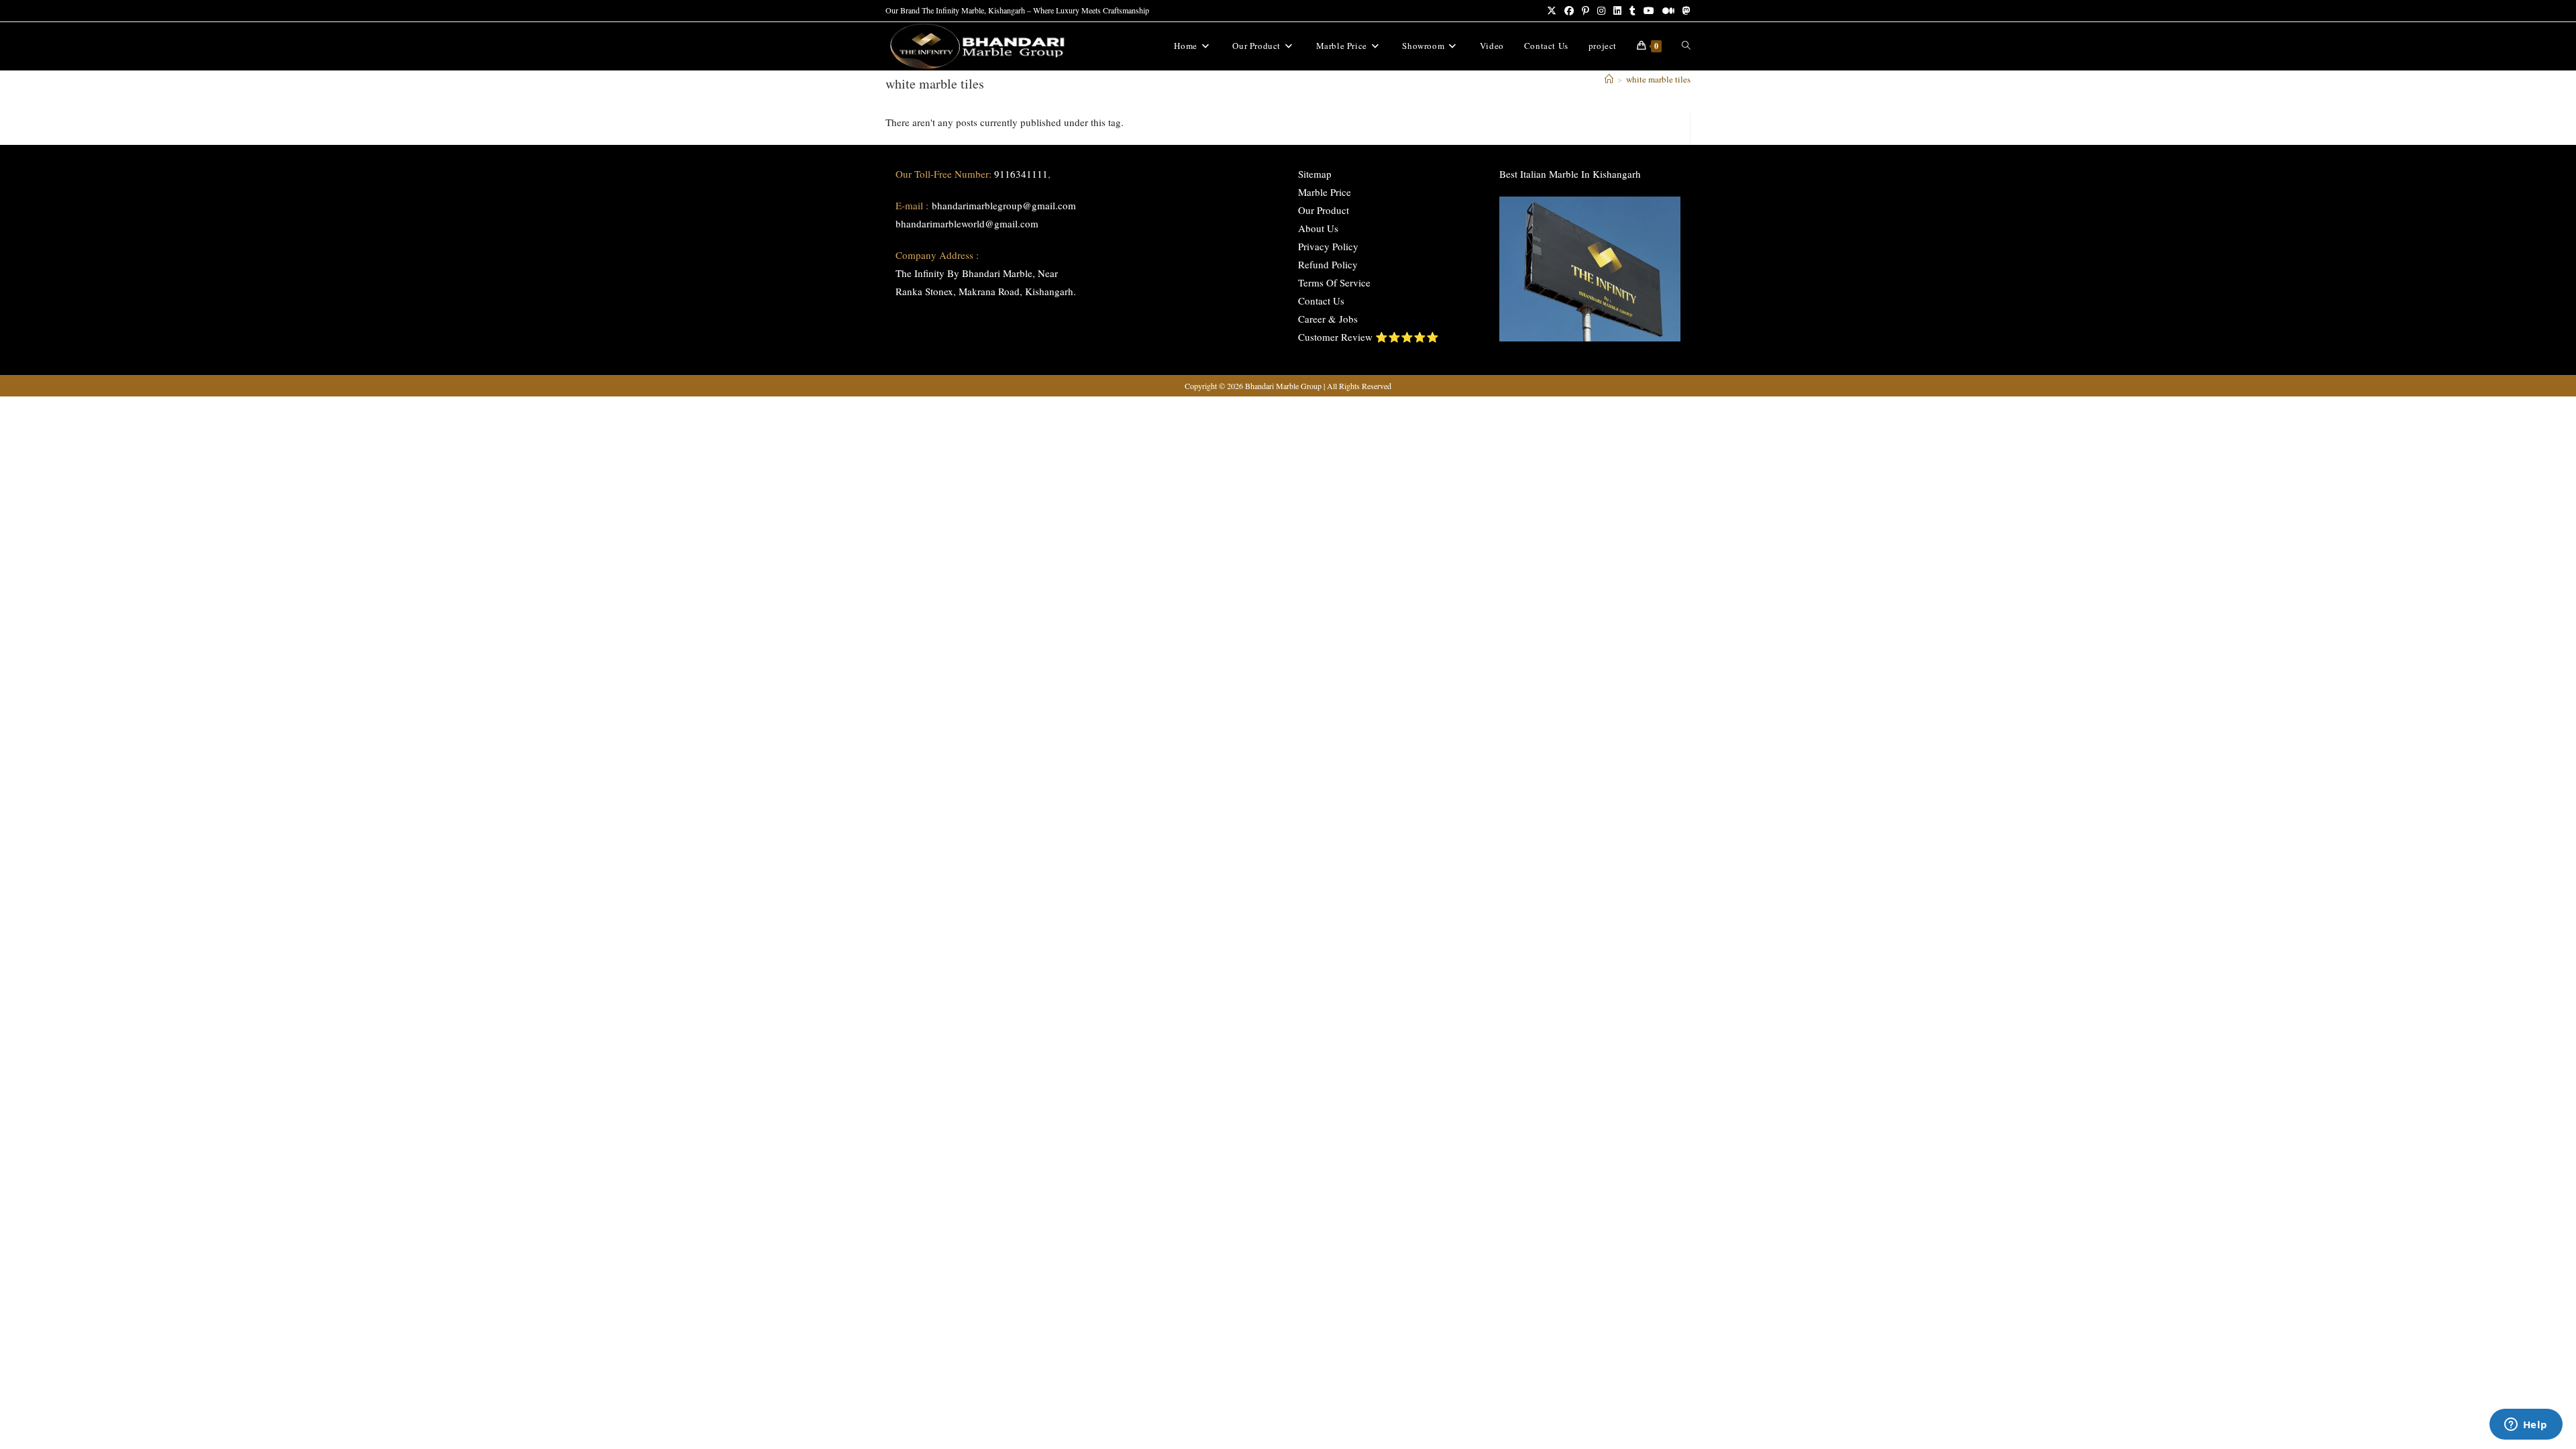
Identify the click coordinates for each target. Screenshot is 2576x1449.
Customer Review (1335, 337)
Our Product (1324, 210)
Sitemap (1315, 174)
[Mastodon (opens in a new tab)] (1684, 11)
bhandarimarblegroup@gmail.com (1004, 205)
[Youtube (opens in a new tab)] (1649, 11)
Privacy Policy (1328, 246)
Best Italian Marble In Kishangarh (1570, 174)
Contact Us (1321, 301)
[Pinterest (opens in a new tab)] (1586, 11)
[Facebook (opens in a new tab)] (1569, 11)
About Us (1318, 228)
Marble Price (1325, 192)
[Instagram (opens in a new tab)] (1601, 11)
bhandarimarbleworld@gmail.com (967, 223)
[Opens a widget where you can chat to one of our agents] (2526, 1426)
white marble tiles (1658, 79)
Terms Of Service (1334, 282)
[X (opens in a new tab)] (1552, 11)
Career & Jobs (1328, 319)
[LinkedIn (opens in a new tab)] (1617, 11)
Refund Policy (1328, 264)
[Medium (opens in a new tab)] (1668, 11)
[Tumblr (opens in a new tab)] (1632, 11)
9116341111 (1021, 174)
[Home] (1609, 79)
